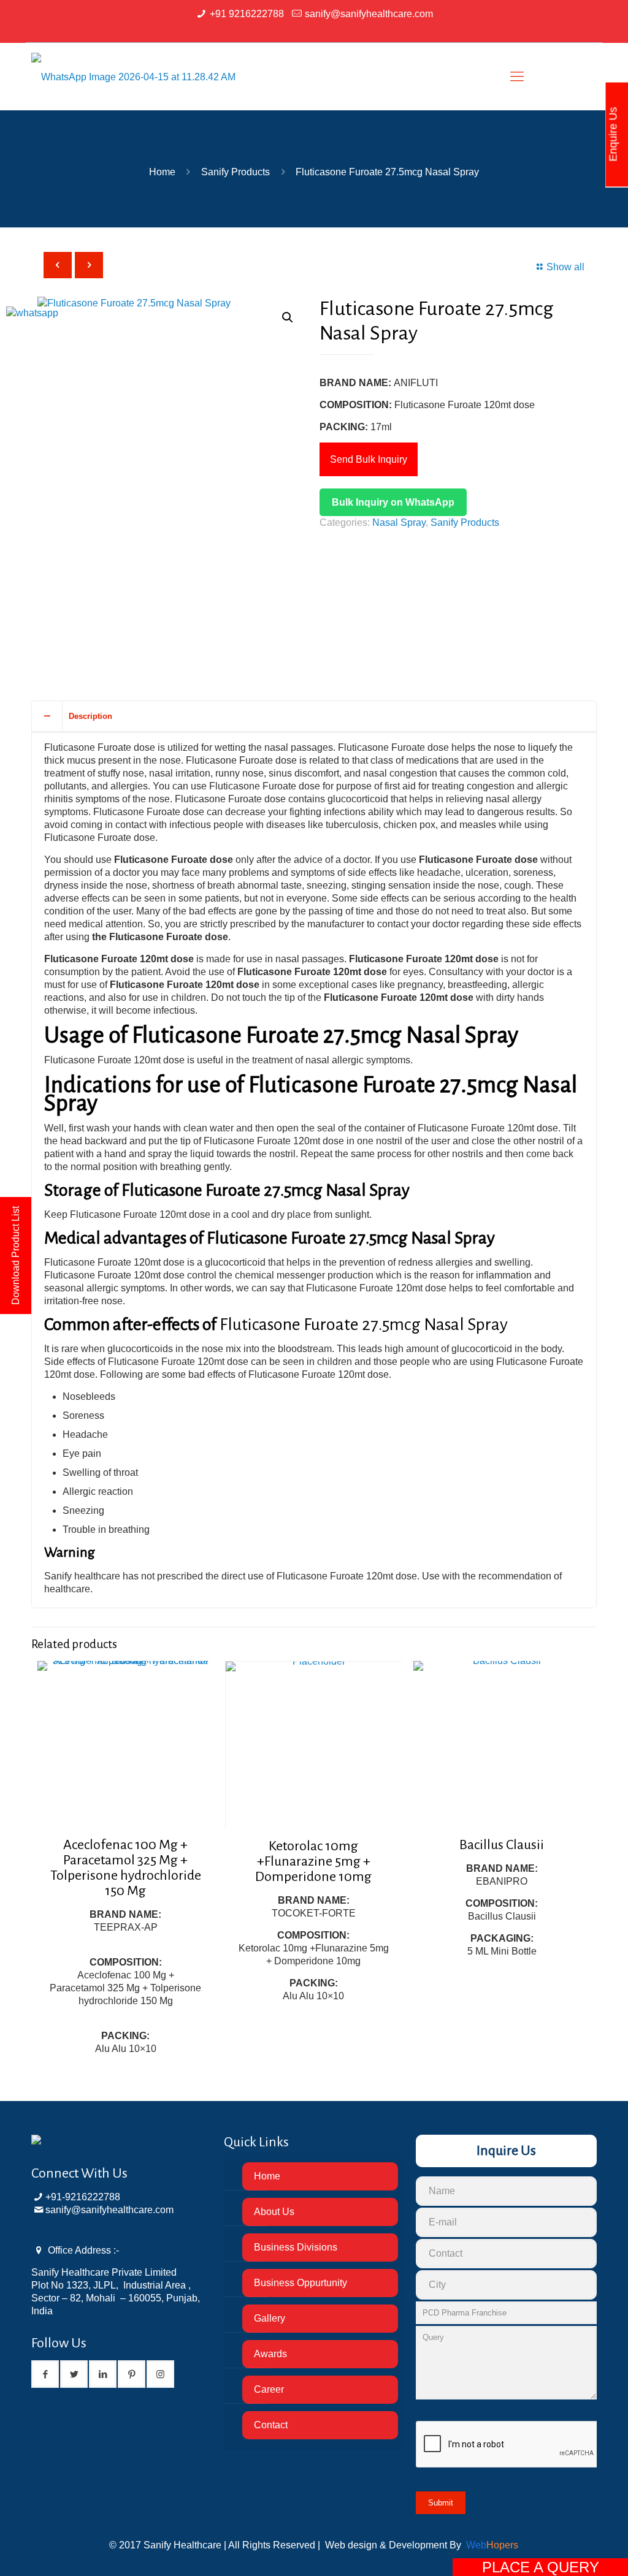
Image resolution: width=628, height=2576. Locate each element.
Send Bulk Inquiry (369, 459)
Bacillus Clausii (502, 1845)
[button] (288, 317)
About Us (274, 2212)
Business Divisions (296, 2247)
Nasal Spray (399, 522)
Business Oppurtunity (301, 2283)
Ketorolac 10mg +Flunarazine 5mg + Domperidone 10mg (313, 1861)
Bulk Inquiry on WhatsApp (393, 502)
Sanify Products (235, 172)
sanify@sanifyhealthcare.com (369, 14)
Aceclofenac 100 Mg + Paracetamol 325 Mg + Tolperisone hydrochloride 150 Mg (126, 1868)
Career (269, 2389)
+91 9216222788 (247, 14)
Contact (271, 2425)
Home (162, 172)
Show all (565, 267)
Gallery (270, 2318)
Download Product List (16, 1256)
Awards (270, 2354)
